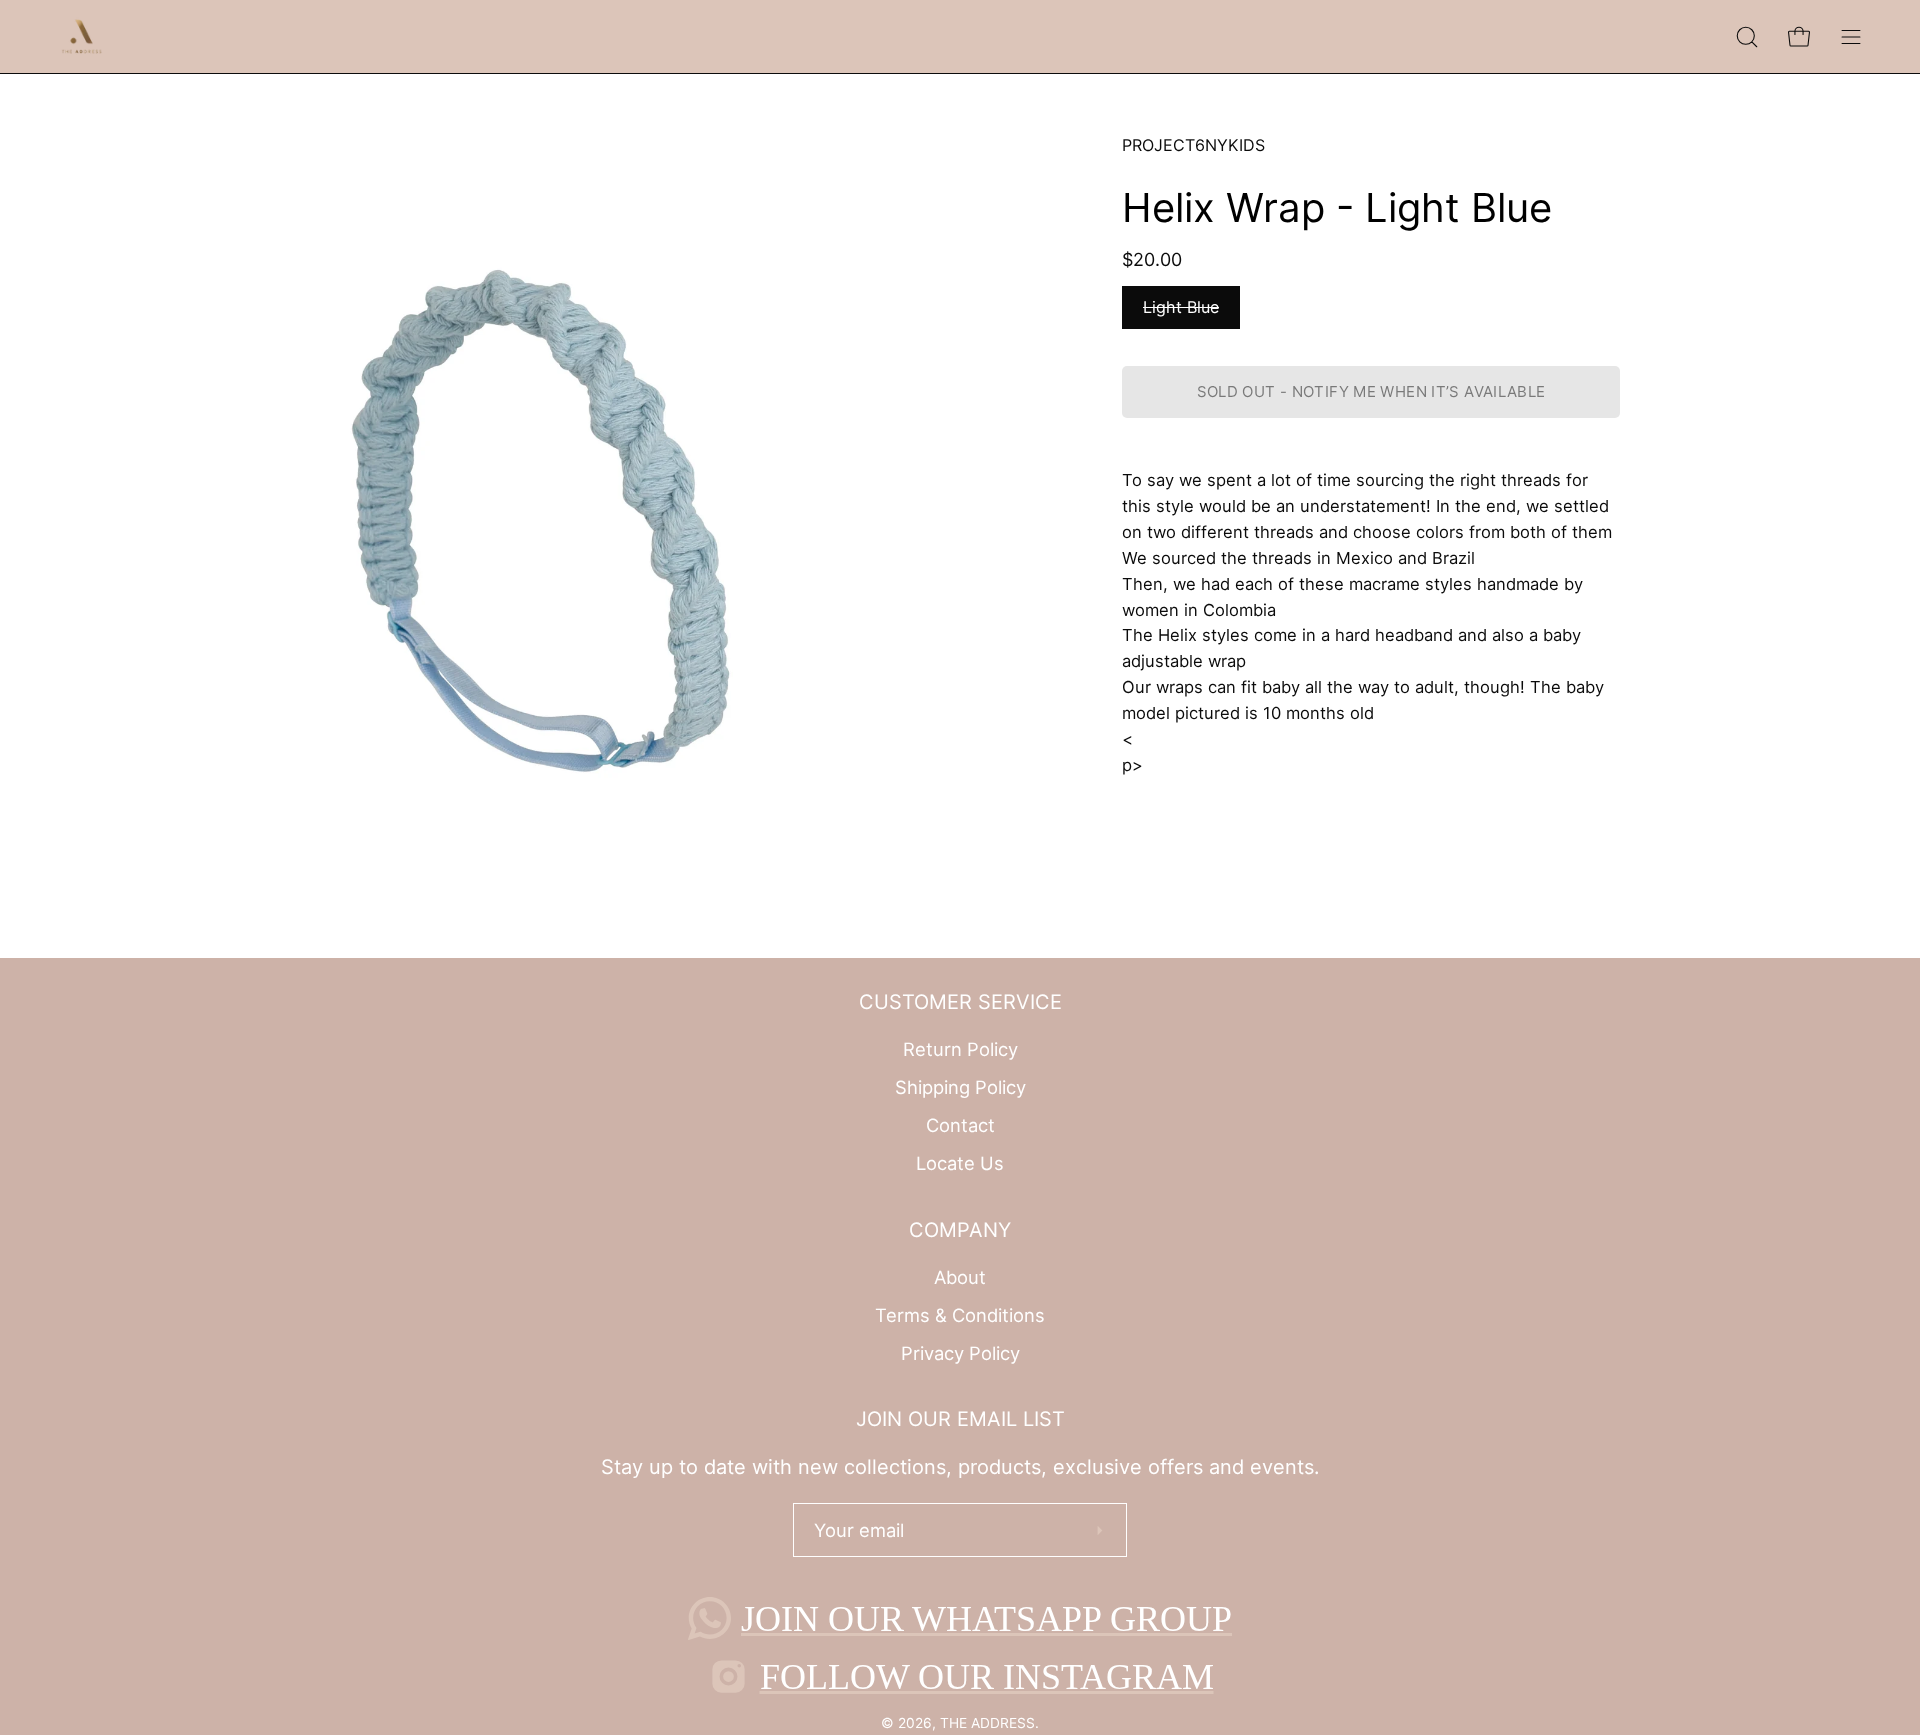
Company (960, 1230)
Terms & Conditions (960, 1315)
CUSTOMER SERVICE (960, 1002)
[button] (1747, 36)
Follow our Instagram (987, 1677)
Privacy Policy (960, 1352)
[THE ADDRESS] (85, 36)
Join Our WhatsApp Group (986, 1619)
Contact (960, 1125)
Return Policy (960, 1049)
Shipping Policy (960, 1087)
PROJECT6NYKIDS (1193, 145)
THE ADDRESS (987, 1723)
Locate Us (960, 1163)
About (960, 1277)
